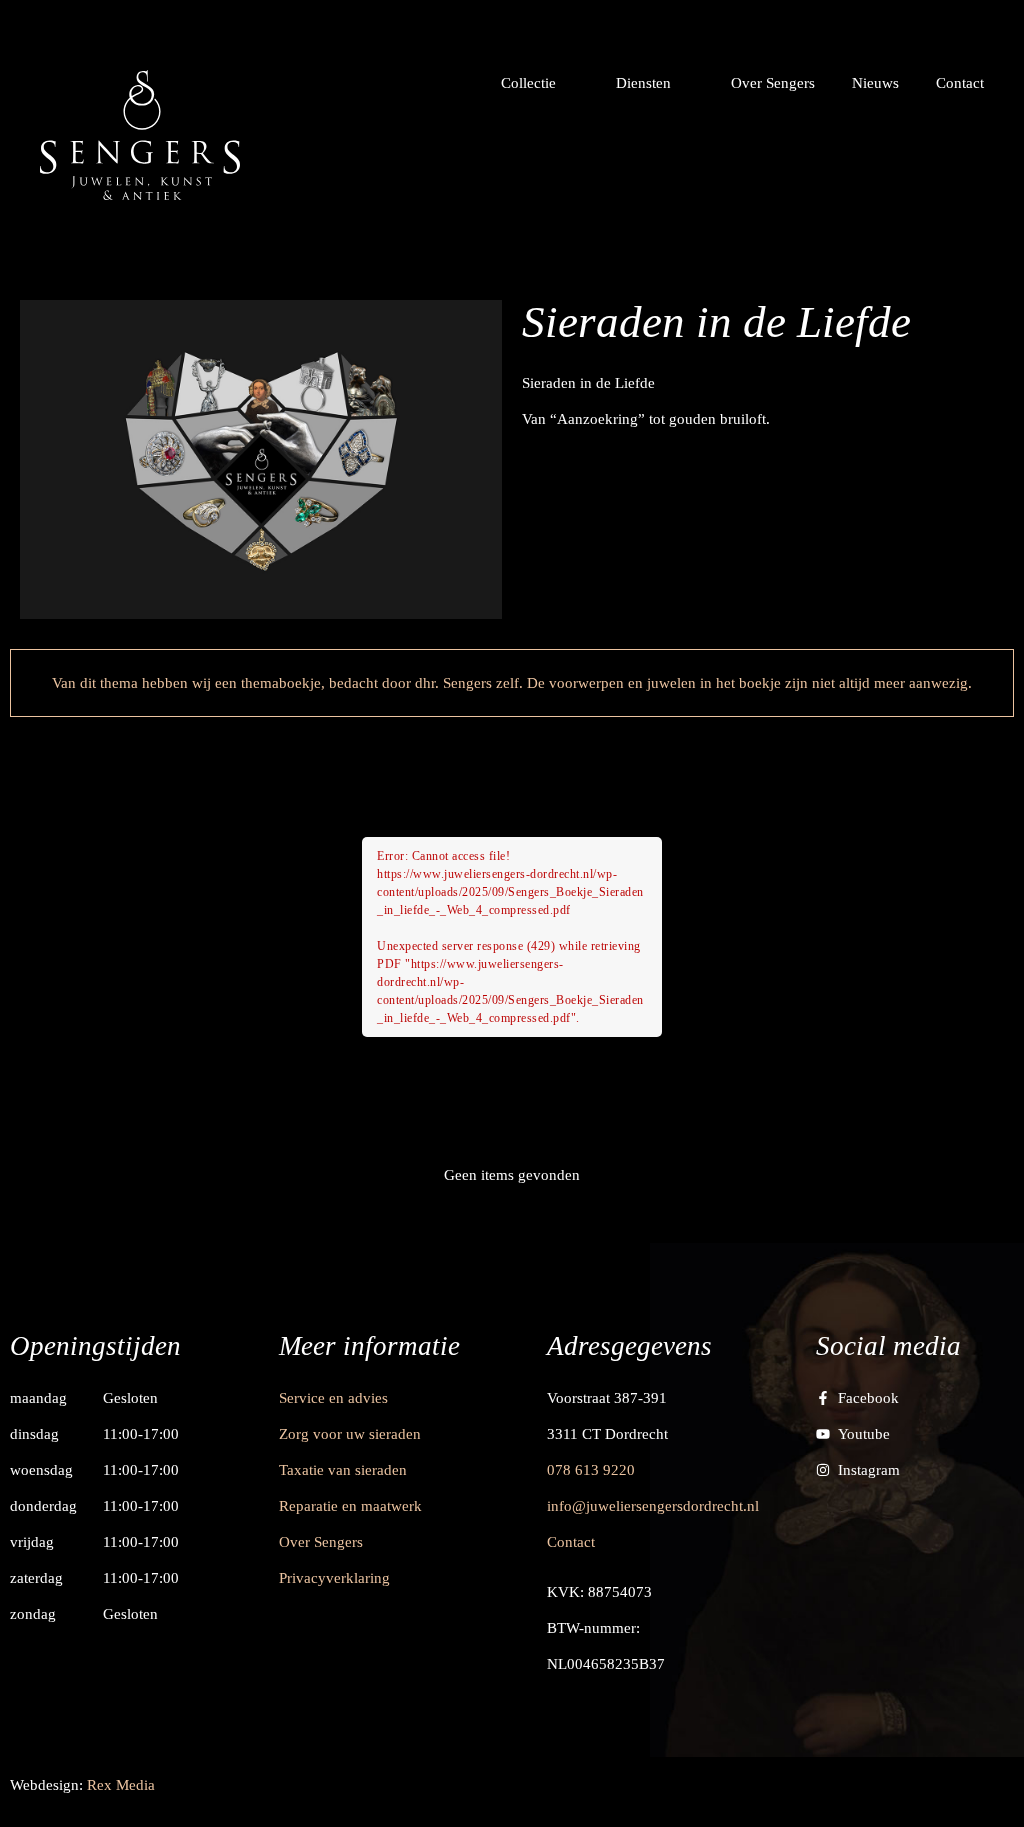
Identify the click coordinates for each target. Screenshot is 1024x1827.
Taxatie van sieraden (343, 1470)
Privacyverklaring (334, 1578)
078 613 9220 (591, 1470)
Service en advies (333, 1398)
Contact (571, 1542)
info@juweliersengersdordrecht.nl (653, 1506)
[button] (540, 83)
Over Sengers (321, 1542)
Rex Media (121, 1785)
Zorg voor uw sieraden (350, 1434)
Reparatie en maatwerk (350, 1506)
